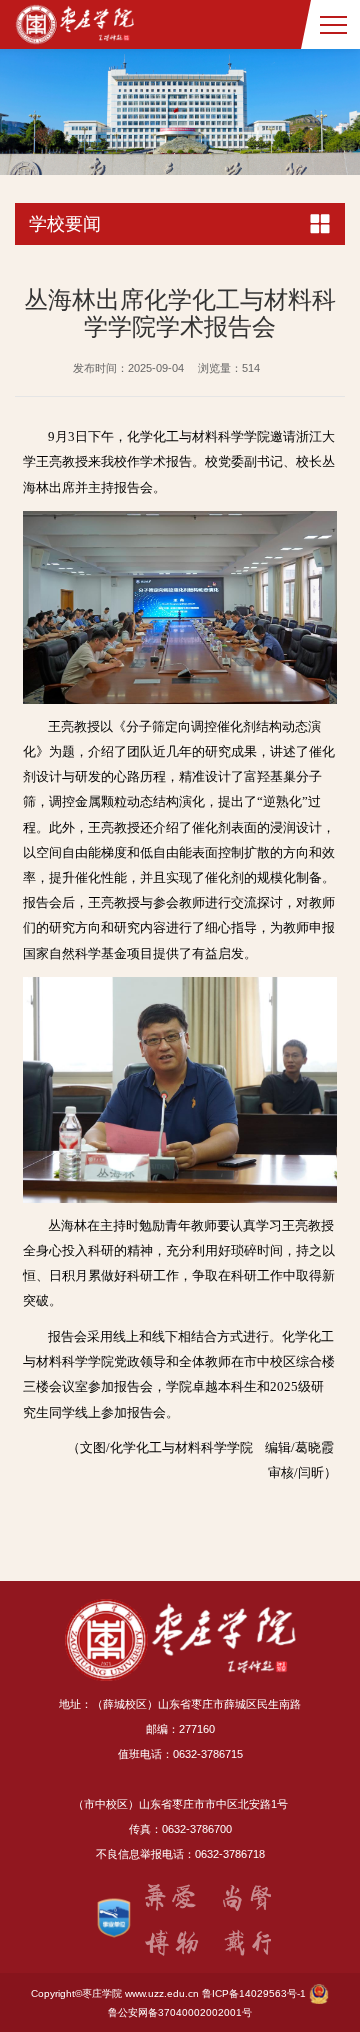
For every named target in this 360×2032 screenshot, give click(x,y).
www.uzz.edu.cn (162, 1993)
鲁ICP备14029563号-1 (254, 1993)
